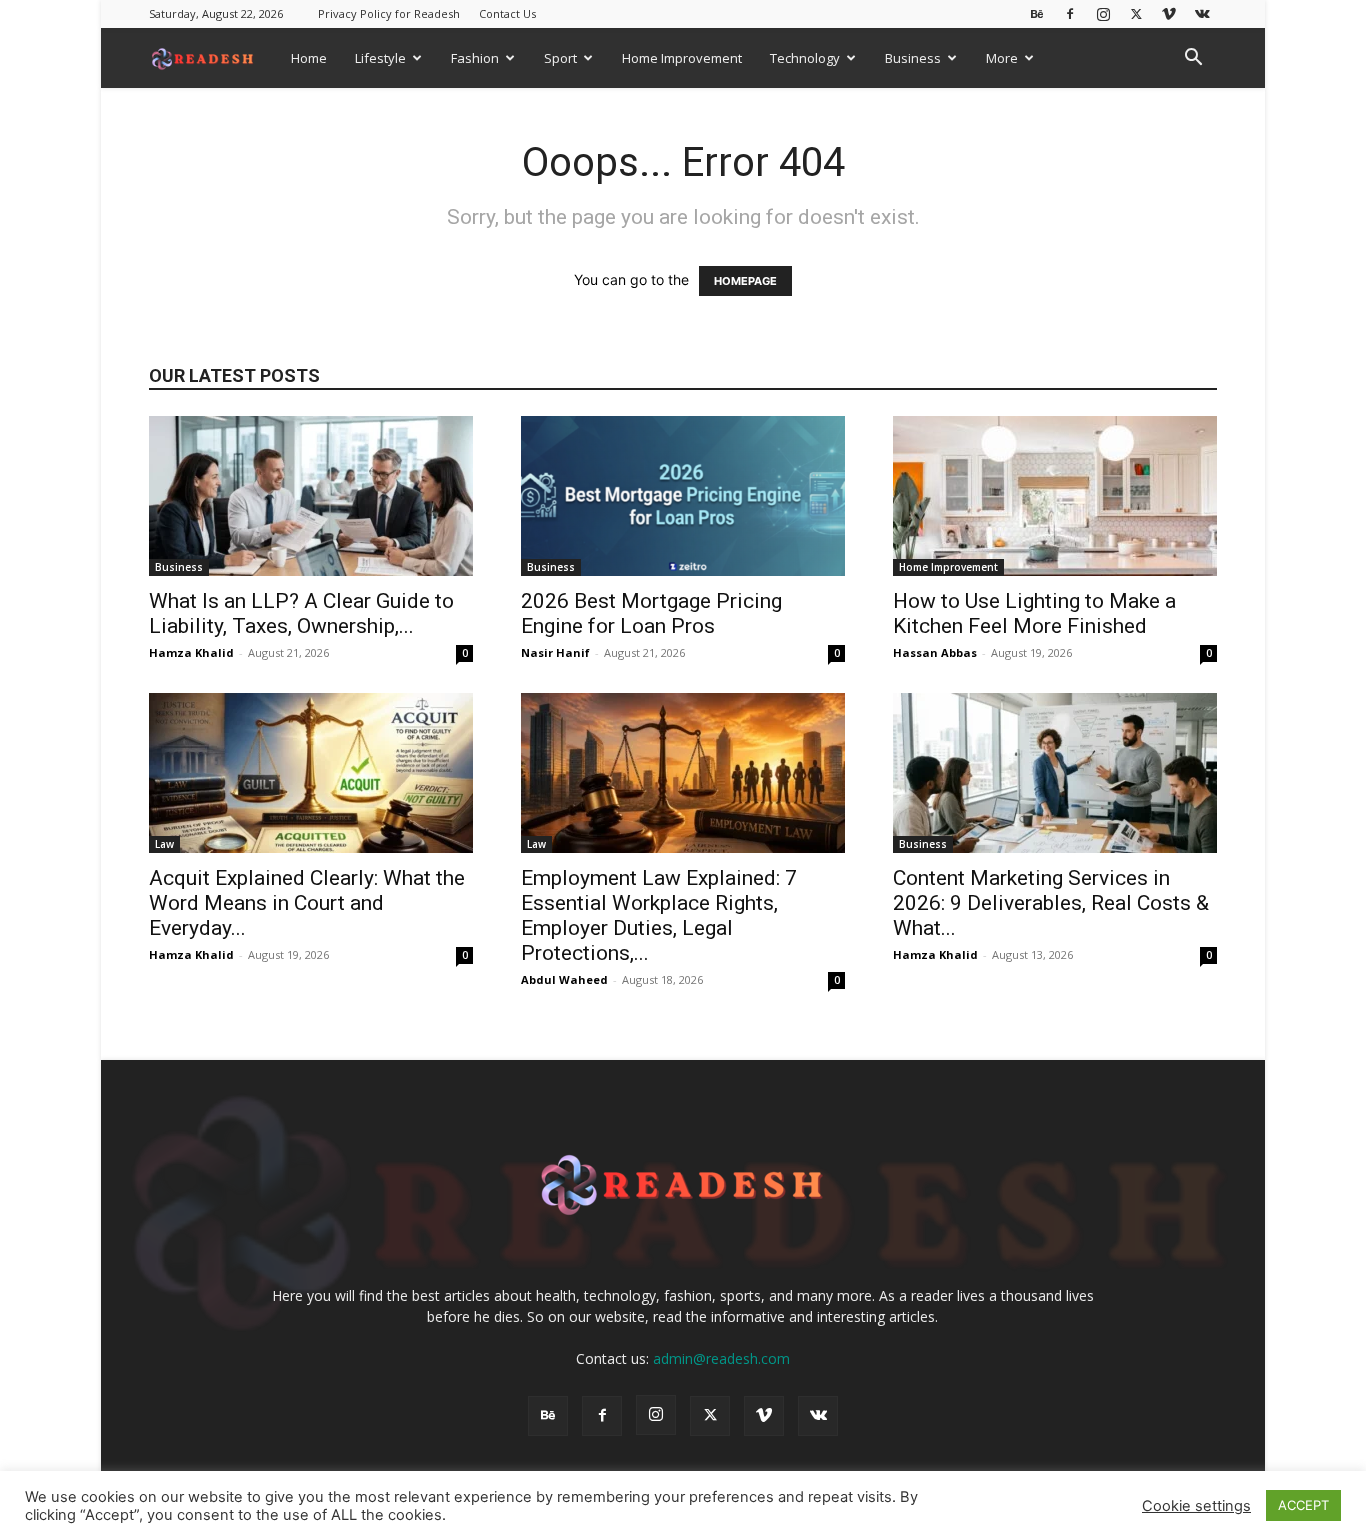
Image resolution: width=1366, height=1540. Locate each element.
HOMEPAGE (745, 281)
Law (164, 844)
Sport (560, 58)
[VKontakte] (1202, 13)
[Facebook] (1070, 13)
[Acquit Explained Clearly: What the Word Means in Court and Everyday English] (311, 773)
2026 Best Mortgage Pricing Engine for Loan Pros (651, 613)
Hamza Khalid (191, 652)
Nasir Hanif (555, 652)
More (1002, 58)
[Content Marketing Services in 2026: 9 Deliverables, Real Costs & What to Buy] (1055, 773)
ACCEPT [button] (1303, 1505)
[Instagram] (1103, 13)
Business (913, 58)
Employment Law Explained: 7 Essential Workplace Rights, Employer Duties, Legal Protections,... (659, 915)
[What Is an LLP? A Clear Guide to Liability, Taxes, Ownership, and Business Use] (311, 496)
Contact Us (507, 13)
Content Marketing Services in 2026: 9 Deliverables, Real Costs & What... (1051, 903)
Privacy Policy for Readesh (389, 13)
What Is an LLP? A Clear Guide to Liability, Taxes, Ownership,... (301, 613)
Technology (805, 58)
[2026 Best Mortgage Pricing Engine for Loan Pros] (683, 496)
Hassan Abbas (935, 652)
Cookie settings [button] (1196, 1506)
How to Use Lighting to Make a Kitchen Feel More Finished (1034, 613)
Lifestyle (380, 58)
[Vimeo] (1169, 13)
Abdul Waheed (564, 979)
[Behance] (1037, 13)
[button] (1193, 59)
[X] (1136, 13)
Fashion (475, 58)
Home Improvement (682, 58)
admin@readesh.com (721, 1358)
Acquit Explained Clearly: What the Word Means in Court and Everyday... (307, 903)
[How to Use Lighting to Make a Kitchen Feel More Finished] (1055, 496)
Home (309, 58)
